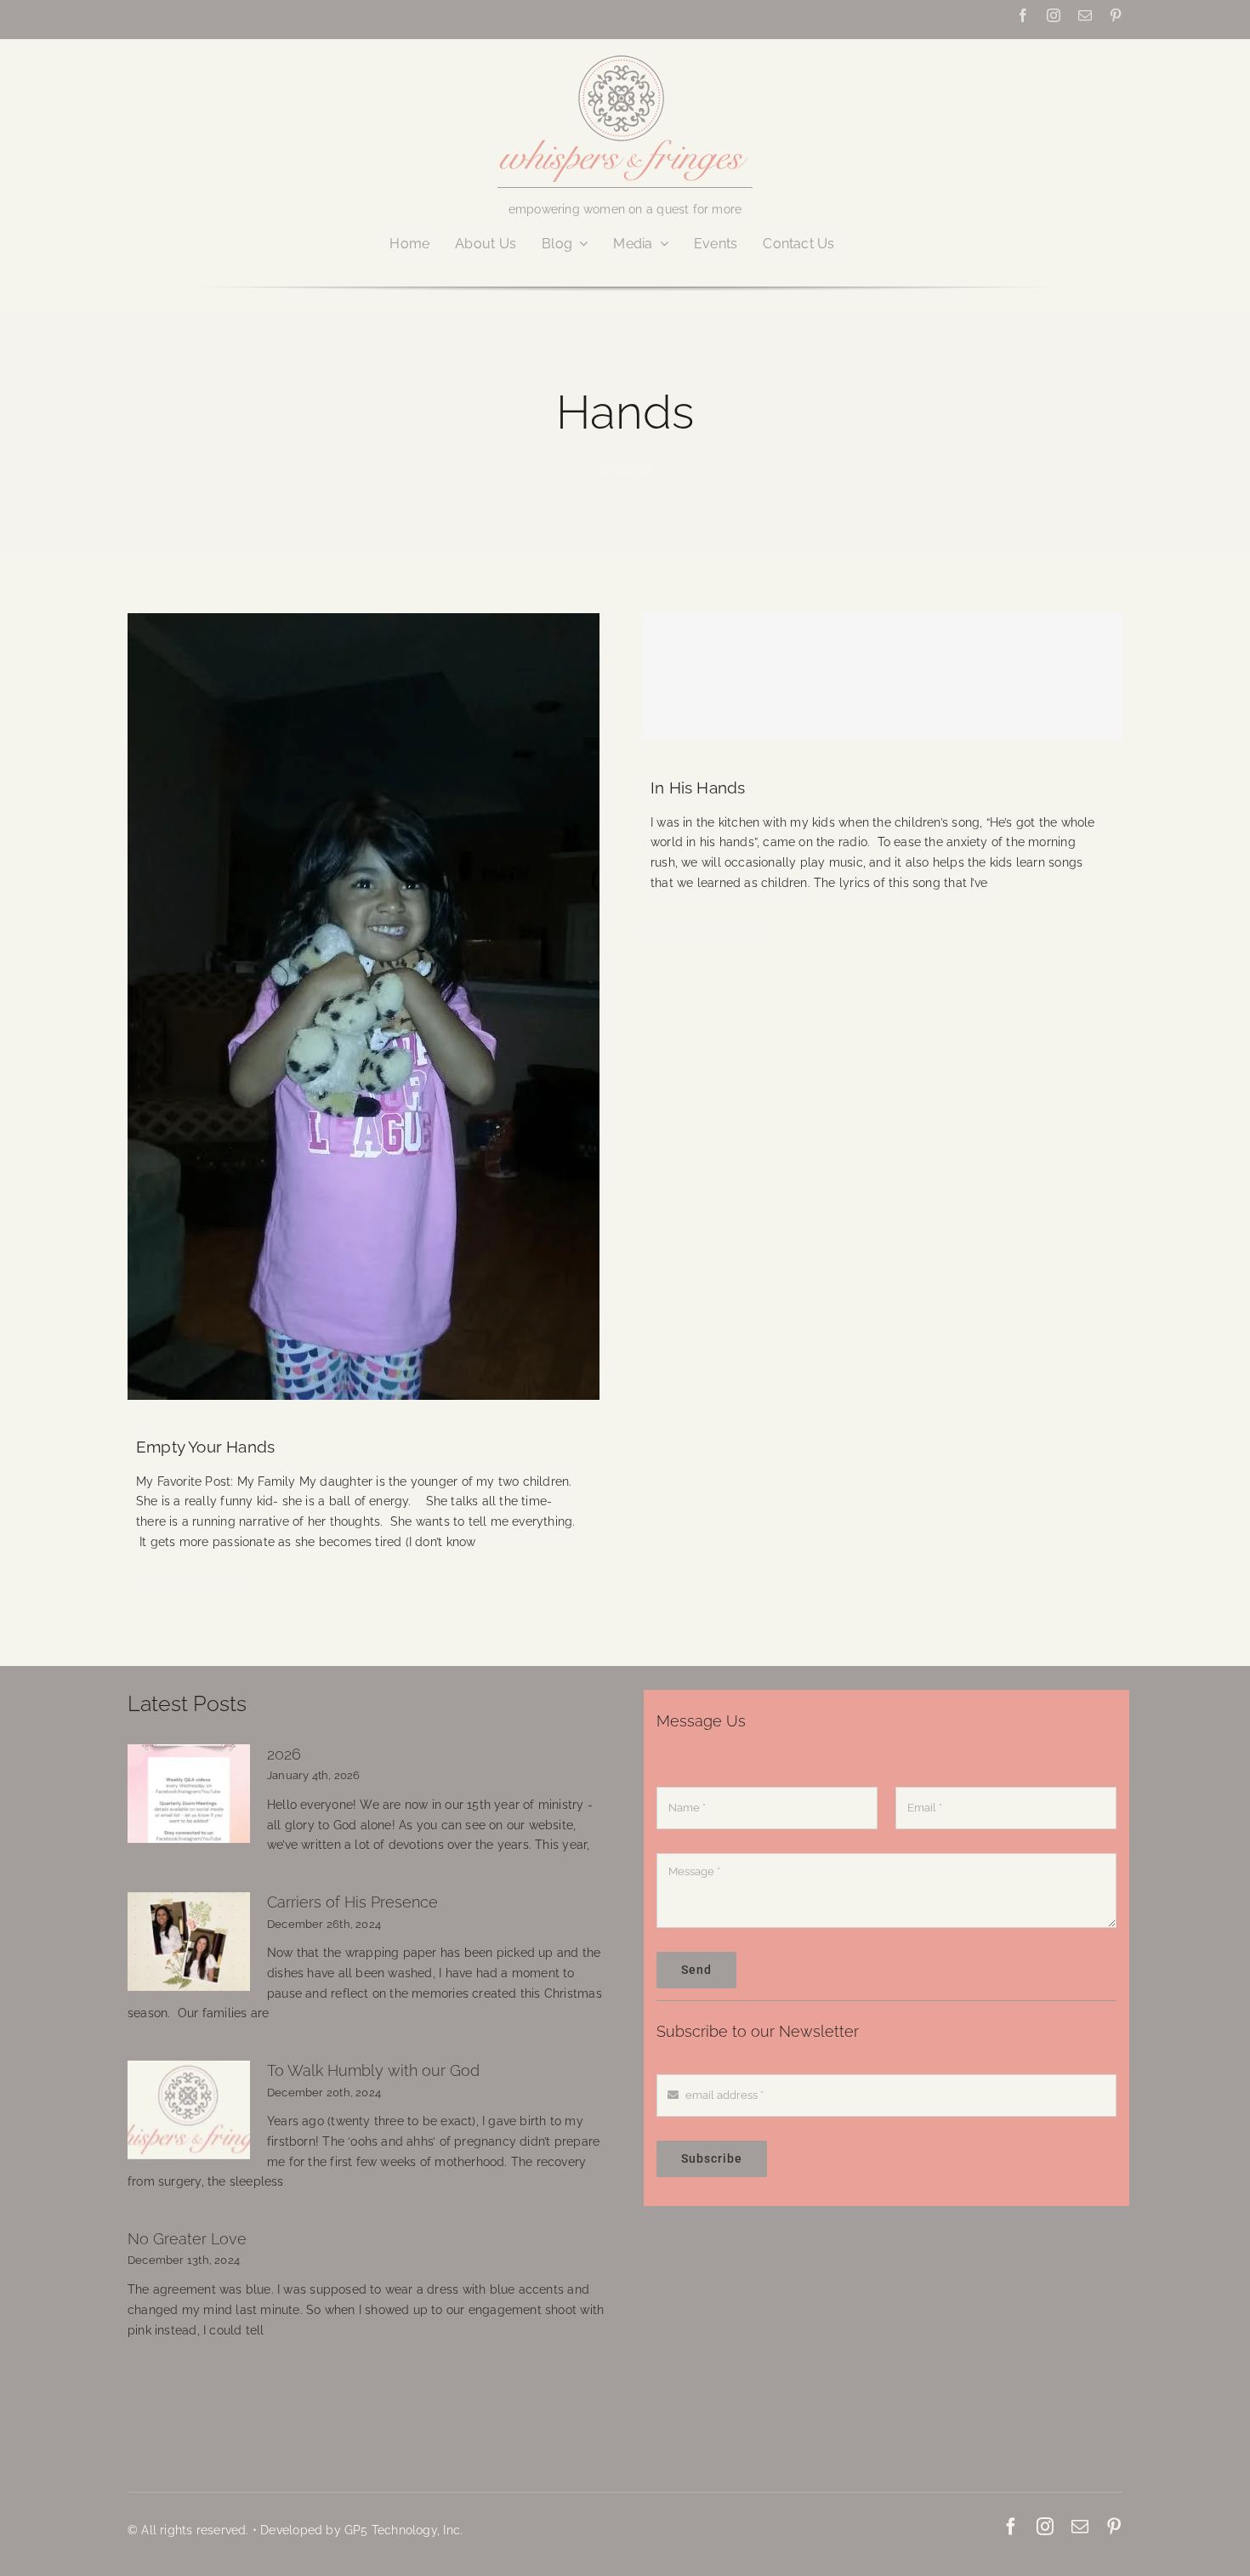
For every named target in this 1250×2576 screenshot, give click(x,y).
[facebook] (1023, 15)
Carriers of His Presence (352, 1902)
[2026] (189, 1794)
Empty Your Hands (205, 1447)
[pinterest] (1116, 15)
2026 (284, 1754)
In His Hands (698, 788)
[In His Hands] (882, 677)
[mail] (1085, 15)
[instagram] (1054, 15)
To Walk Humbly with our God (373, 2070)
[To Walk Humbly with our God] (189, 2110)
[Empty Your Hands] (368, 1007)
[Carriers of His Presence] (189, 1942)
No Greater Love (187, 2239)
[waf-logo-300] (625, 54)
